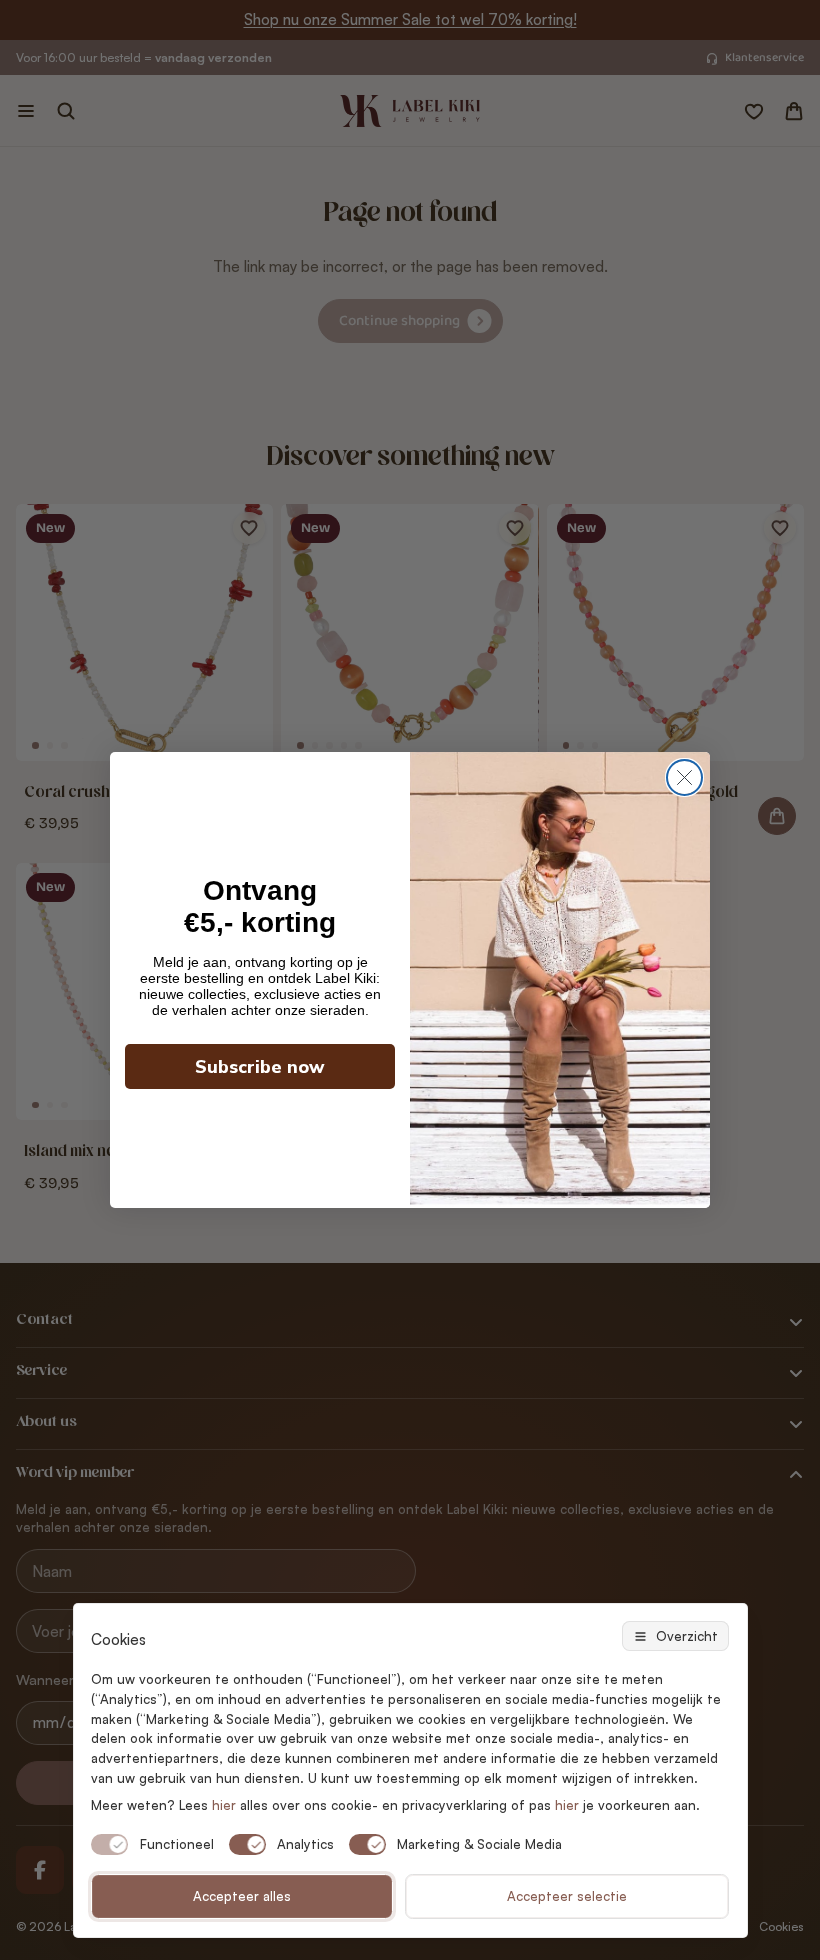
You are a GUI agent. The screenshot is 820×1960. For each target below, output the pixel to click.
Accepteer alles (242, 1896)
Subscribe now (260, 1067)
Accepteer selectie (567, 1896)
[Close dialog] (684, 777)
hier (567, 1805)
